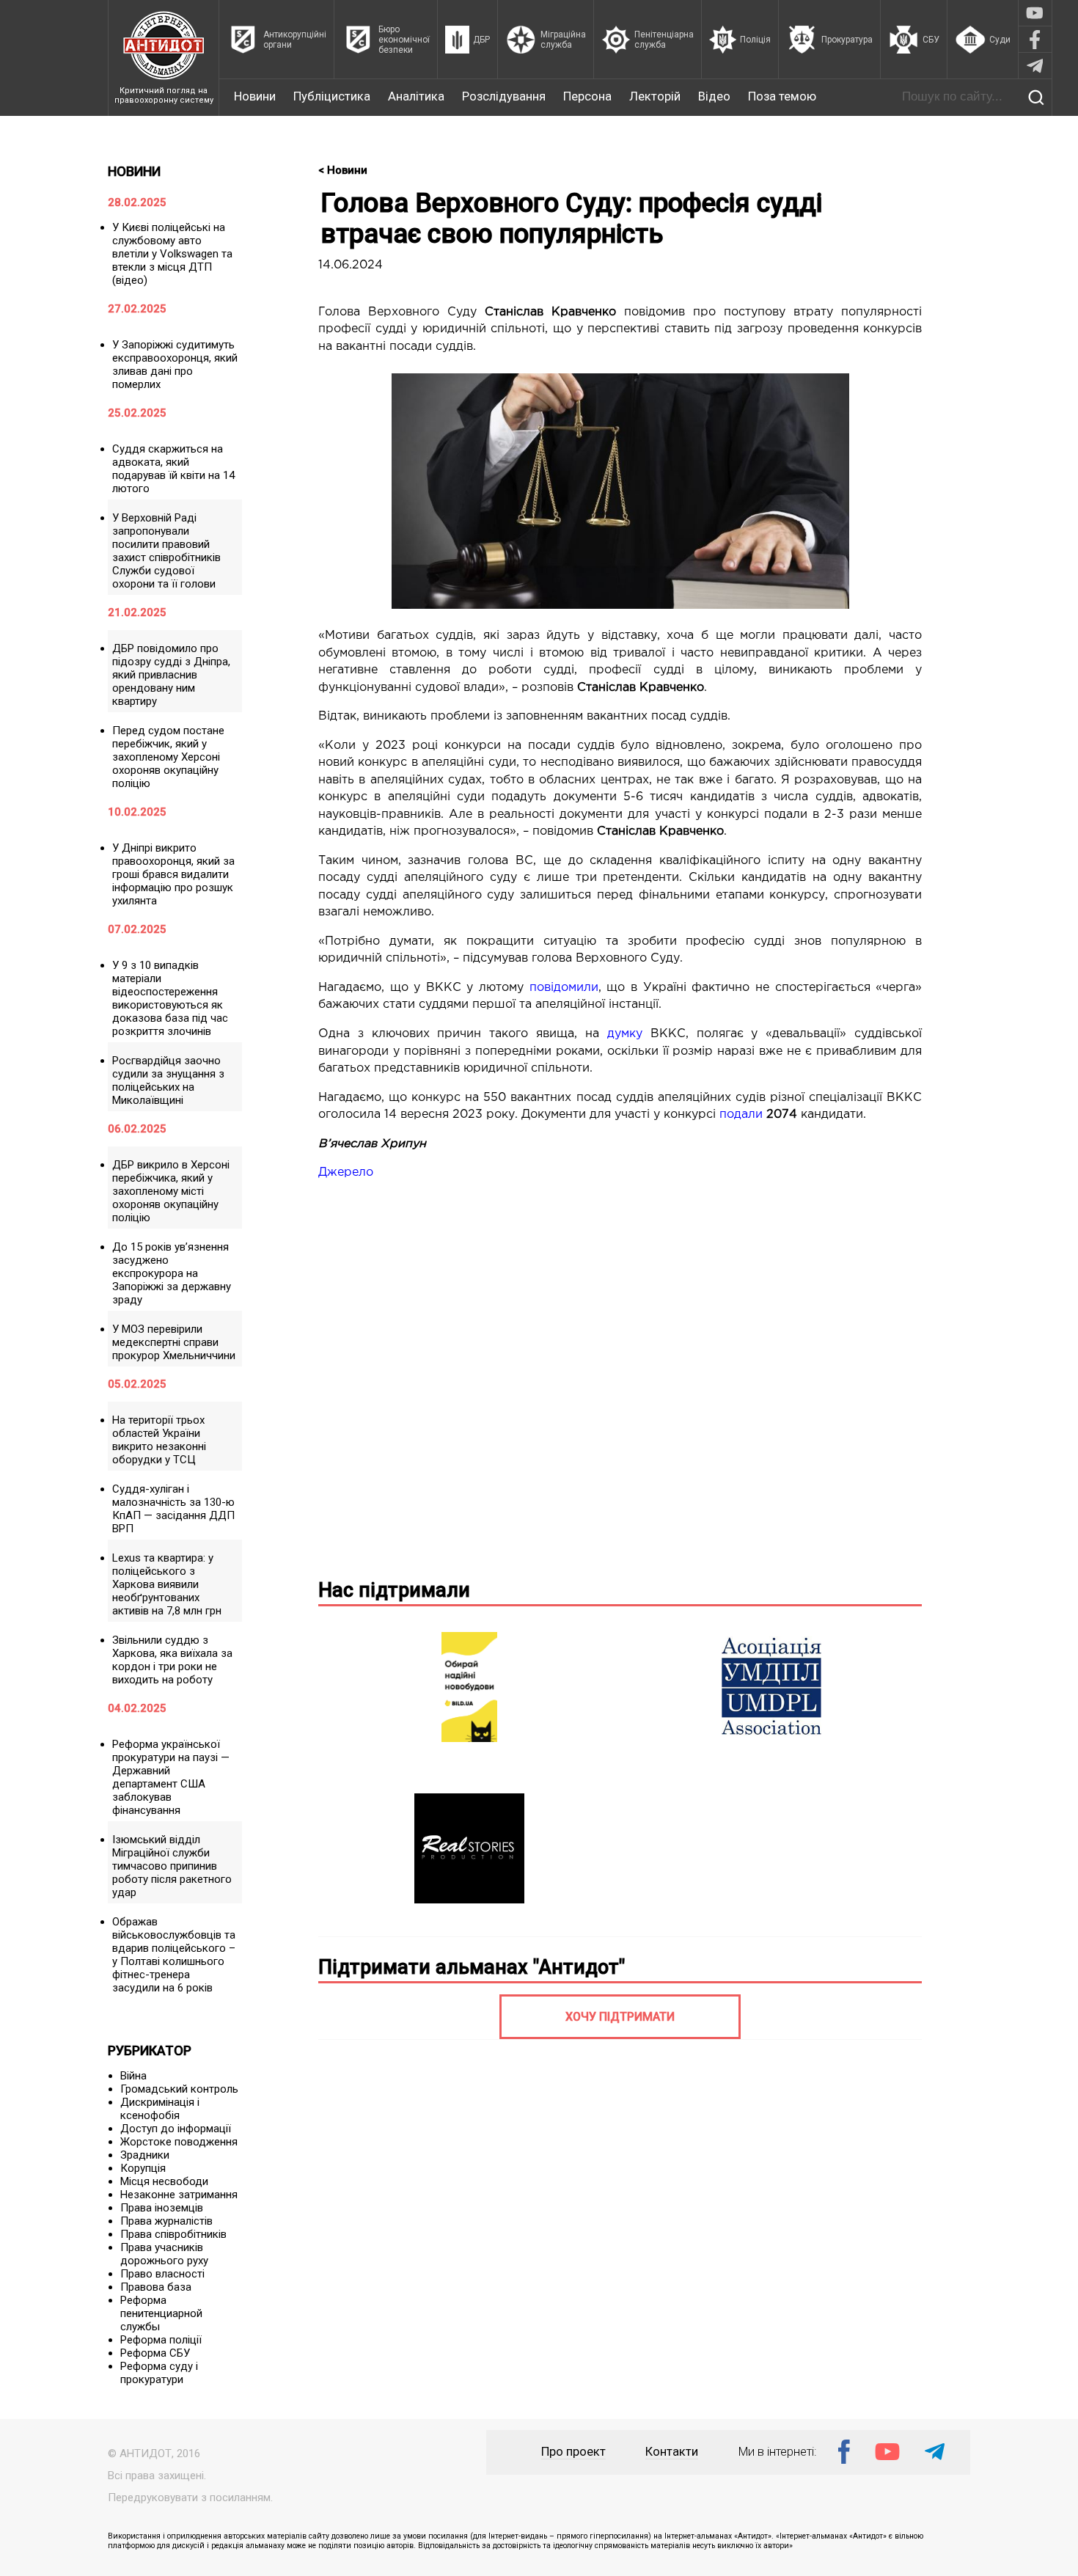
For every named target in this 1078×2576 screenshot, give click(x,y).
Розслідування (504, 96)
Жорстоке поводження (179, 2142)
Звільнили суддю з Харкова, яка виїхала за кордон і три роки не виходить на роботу (172, 1660)
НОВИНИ (134, 171)
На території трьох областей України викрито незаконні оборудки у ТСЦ (159, 1440)
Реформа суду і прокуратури (159, 2373)
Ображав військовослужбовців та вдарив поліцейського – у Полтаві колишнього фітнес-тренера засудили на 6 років (174, 1955)
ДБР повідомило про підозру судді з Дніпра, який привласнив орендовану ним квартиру (171, 675)
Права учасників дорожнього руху (164, 2254)
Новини (255, 96)
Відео (714, 96)
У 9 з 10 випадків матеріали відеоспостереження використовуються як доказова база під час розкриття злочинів (170, 998)
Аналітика (416, 96)
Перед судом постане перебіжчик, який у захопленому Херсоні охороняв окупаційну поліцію (168, 757)
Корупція (143, 2168)
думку (625, 1034)
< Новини (343, 170)
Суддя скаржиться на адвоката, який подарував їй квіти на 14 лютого (173, 469)
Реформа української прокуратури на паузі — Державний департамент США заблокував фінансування (171, 1777)
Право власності (162, 2274)
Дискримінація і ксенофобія (160, 2109)
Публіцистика (332, 96)
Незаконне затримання (179, 2195)
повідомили (564, 988)
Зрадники (145, 2155)
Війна (133, 2076)
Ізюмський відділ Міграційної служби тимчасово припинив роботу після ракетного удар (172, 1866)
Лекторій (655, 96)
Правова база (156, 2287)
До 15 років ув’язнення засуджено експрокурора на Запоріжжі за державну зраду (172, 1273)
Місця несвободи (164, 2181)
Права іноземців (162, 2208)
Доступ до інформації (176, 2129)
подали (741, 1115)
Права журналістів (166, 2221)
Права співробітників (173, 2234)
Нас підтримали (394, 1590)
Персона (587, 96)
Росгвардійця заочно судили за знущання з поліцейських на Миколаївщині (168, 1080)
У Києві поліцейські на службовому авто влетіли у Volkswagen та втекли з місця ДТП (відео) (172, 254)
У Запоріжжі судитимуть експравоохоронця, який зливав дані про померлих (175, 365)
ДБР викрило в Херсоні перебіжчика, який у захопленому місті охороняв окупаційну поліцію (171, 1191)
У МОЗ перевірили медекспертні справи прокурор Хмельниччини (174, 1342)
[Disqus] (620, 1377)
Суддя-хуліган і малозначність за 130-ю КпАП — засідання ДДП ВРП (173, 1509)
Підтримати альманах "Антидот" (472, 1967)
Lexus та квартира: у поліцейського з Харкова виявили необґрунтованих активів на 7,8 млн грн (167, 1584)
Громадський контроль (179, 2089)
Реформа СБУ (155, 2353)
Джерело (346, 1172)
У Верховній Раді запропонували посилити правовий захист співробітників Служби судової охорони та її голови (166, 551)
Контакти (672, 2452)
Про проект (573, 2452)
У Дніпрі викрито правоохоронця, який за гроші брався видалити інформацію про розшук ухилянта (173, 874)
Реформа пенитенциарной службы (161, 2313)
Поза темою (782, 96)
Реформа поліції (161, 2340)
